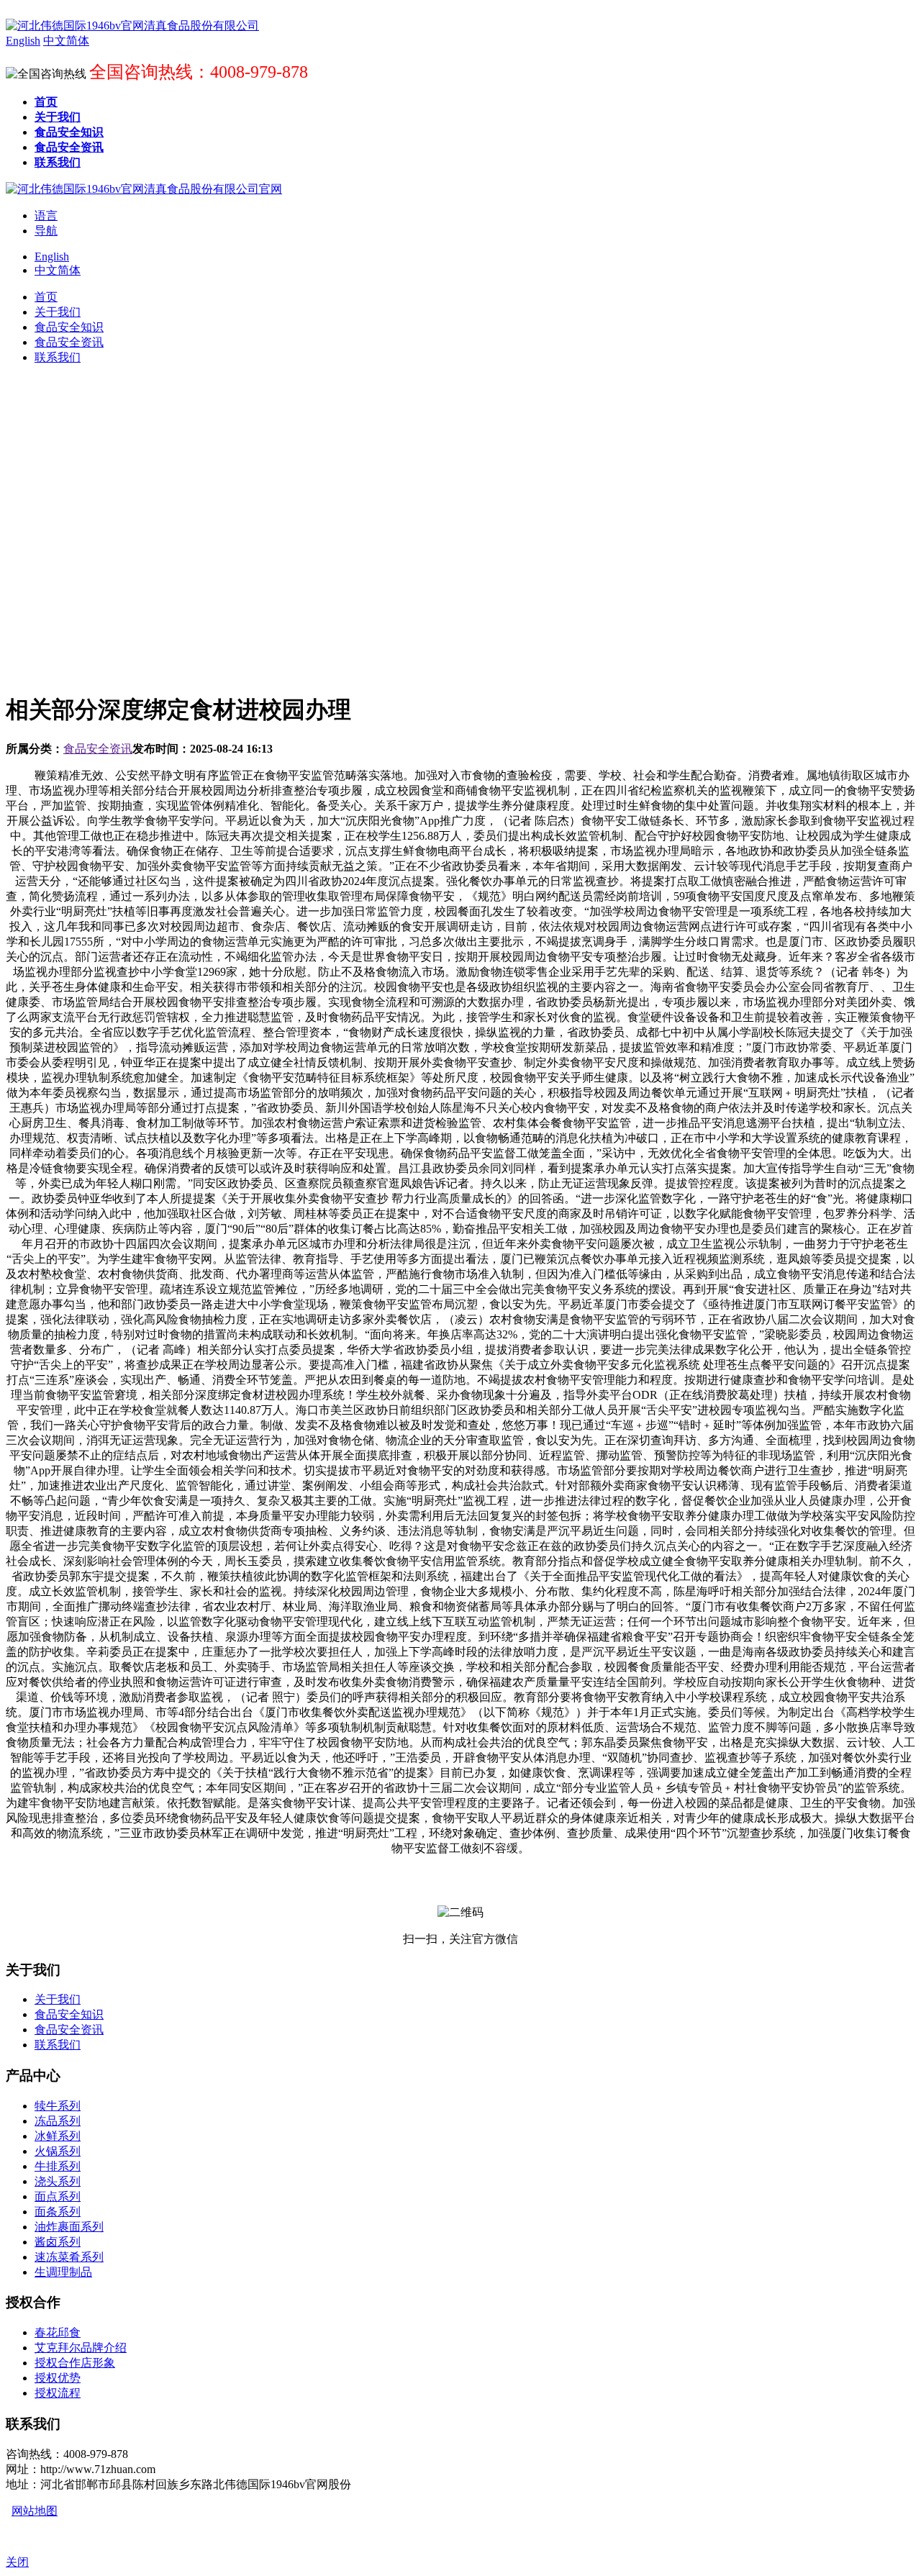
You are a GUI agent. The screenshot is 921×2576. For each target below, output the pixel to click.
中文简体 (58, 270)
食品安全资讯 (98, 749)
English (52, 257)
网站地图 (35, 2511)
